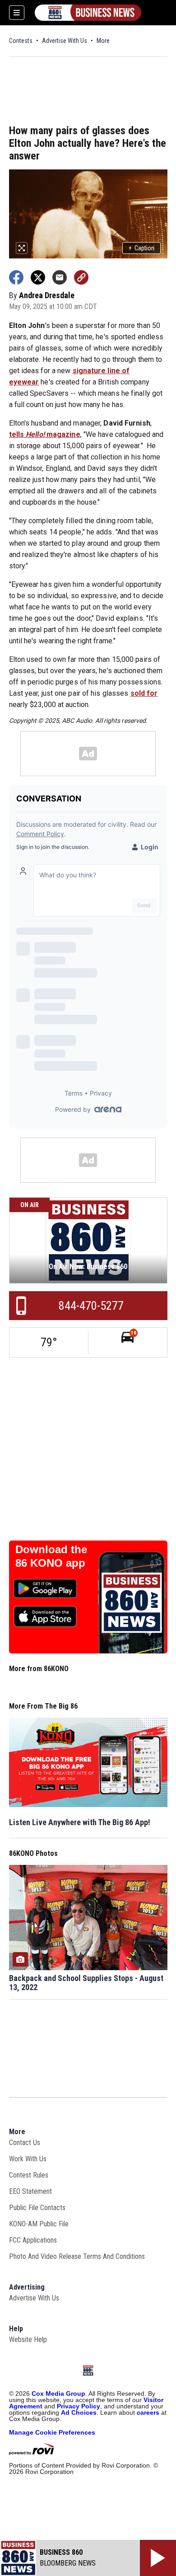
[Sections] (17, 13)
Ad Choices (79, 2412)
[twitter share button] (38, 277)
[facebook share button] (16, 277)
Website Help (28, 2339)
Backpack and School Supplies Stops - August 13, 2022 (86, 1983)
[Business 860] (88, 13)
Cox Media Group (58, 2393)
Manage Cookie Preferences (52, 2432)
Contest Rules (29, 2175)
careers (148, 2412)
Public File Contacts (37, 2208)
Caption (141, 248)
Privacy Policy (79, 2406)
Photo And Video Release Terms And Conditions (77, 2256)
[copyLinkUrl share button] (81, 277)
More (103, 41)
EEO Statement (30, 2191)
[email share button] (60, 277)
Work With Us (28, 2159)
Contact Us (25, 2143)
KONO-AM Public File (39, 2224)
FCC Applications (33, 2240)
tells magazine (45, 434)
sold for (144, 693)
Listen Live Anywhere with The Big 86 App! (80, 1822)
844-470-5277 (91, 1306)
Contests (21, 41)
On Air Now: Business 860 (88, 1267)
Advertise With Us (65, 41)
